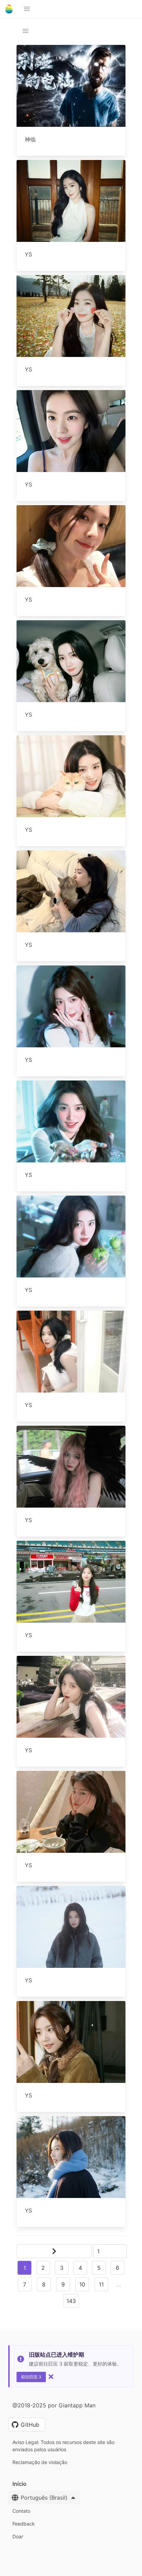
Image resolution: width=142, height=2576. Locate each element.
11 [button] (101, 2284)
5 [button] (99, 2268)
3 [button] (62, 2268)
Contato (21, 2511)
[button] (27, 9)
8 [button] (44, 2284)
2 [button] (43, 2268)
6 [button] (118, 2268)
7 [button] (25, 2284)
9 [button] (63, 2284)
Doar (18, 2536)
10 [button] (82, 2284)
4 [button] (80, 2268)
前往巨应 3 (31, 2377)
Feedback (24, 2524)
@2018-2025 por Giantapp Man (54, 2405)
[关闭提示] (51, 2377)
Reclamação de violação (40, 2462)
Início (19, 2484)
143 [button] (71, 2301)
